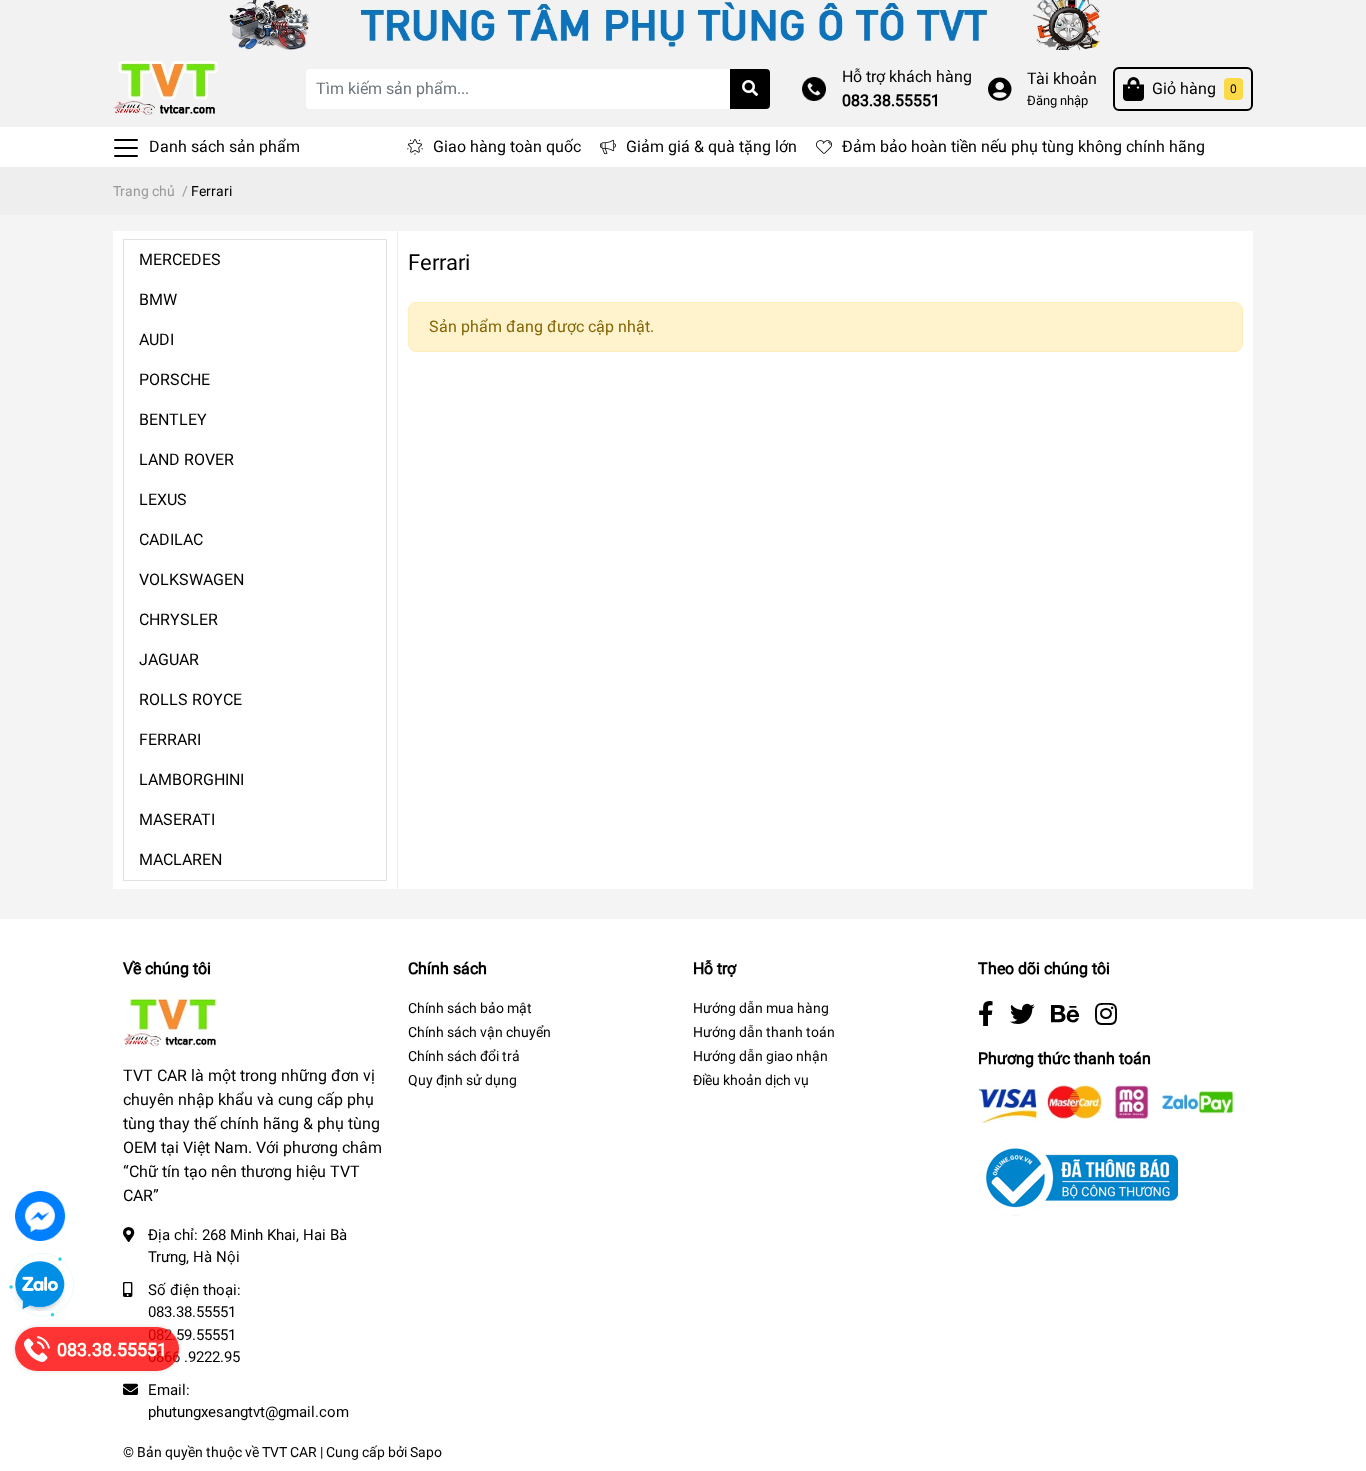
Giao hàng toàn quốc (507, 146)
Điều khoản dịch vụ (751, 1080)
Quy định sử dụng (462, 1080)
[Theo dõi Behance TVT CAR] (1065, 1014)
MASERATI (177, 819)
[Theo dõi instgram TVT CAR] (1106, 1014)
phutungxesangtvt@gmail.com (248, 1412)
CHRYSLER (178, 619)
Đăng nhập (1057, 100)
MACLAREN (180, 859)
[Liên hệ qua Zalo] (40, 1286)
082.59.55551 (192, 1335)
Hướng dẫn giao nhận (760, 1056)
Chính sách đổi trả (464, 1056)
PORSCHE (174, 379)
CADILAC (171, 539)
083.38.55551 (891, 100)
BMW (158, 299)
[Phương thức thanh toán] (1106, 1103)
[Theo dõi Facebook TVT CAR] (986, 1014)
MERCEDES (180, 259)
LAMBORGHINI (191, 779)
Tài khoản (1062, 78)
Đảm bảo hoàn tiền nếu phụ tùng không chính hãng (1023, 146)
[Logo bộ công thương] (1078, 1177)
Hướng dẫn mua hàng (761, 1008)
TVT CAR (289, 1452)
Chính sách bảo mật (470, 1008)
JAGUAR (169, 659)
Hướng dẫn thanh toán (764, 1032)
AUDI (156, 339)
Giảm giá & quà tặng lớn (711, 146)
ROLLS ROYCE (190, 699)
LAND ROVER (186, 459)
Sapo (426, 1452)
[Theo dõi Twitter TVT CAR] (1022, 1014)
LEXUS (163, 499)
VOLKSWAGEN (191, 579)
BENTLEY (173, 419)
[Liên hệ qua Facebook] (40, 1216)
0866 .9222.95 (194, 1357)
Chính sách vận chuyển (479, 1032)
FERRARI (170, 739)
